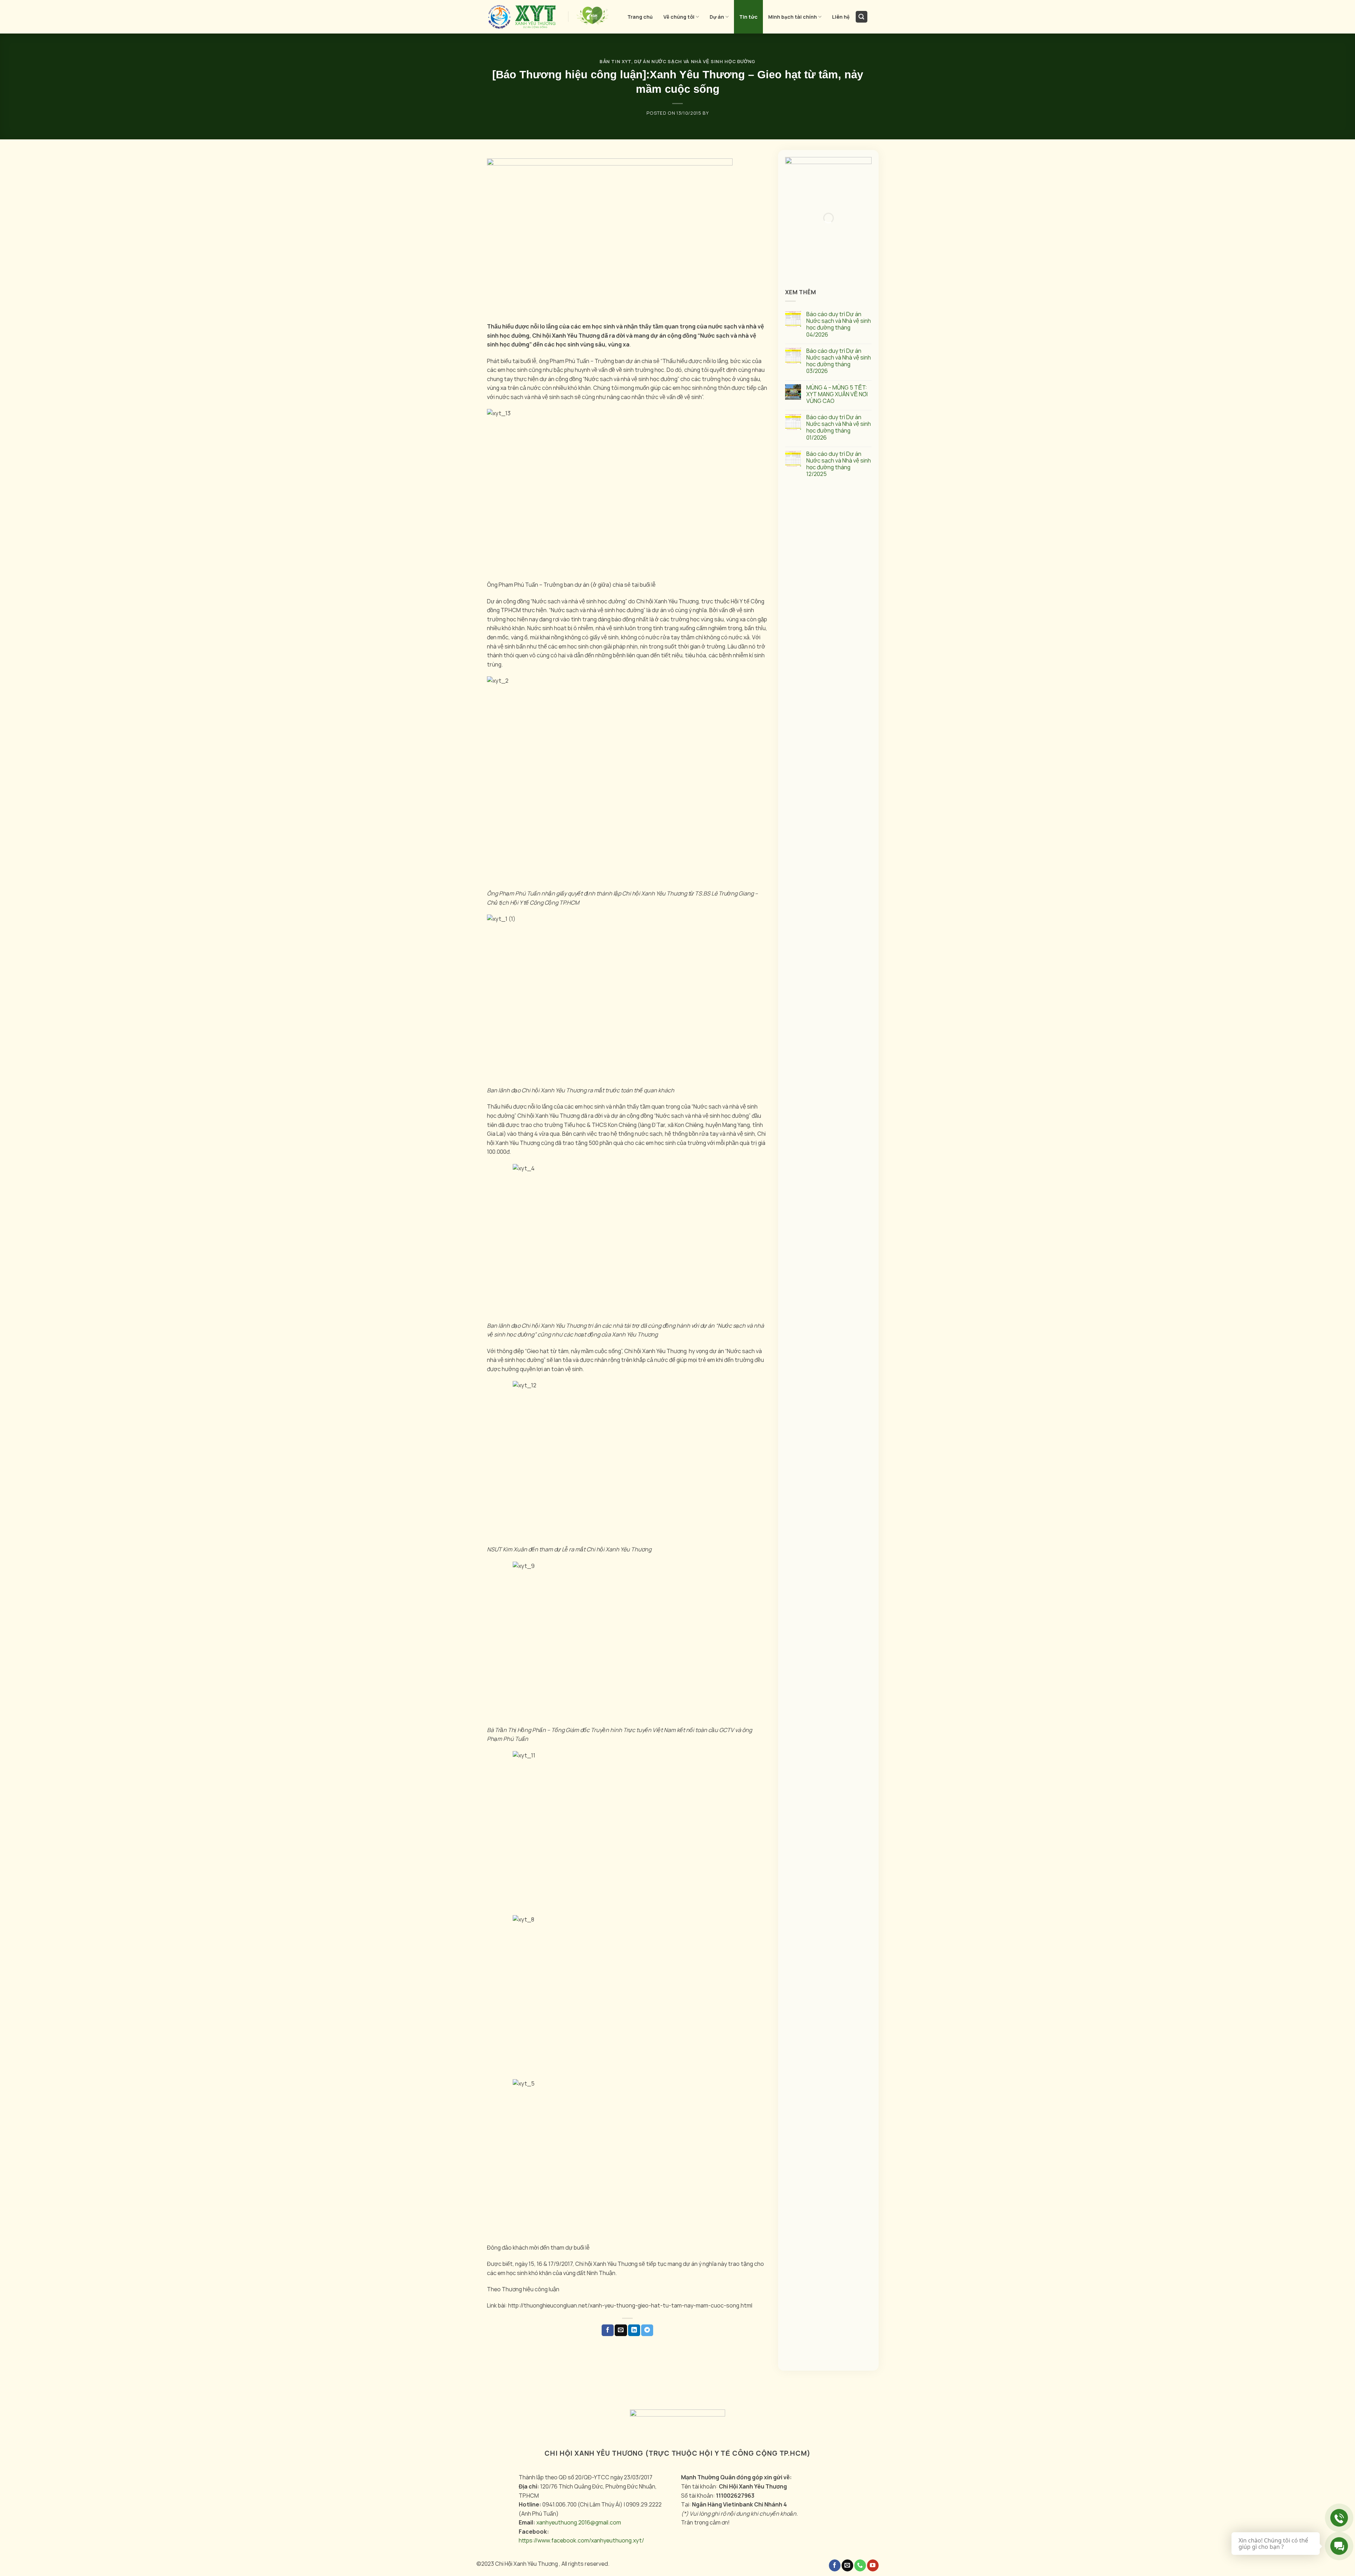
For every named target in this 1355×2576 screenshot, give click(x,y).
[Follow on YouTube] (873, 2565)
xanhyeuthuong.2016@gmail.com (579, 2522)
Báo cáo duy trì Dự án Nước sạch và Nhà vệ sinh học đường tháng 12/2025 (839, 464)
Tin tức (748, 17)
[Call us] (860, 2565)
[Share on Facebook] (608, 2330)
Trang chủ (640, 17)
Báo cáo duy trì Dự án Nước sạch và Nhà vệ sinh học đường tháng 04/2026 (839, 324)
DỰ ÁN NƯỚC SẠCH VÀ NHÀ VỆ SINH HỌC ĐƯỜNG (695, 61)
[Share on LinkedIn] (634, 2330)
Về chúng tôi (679, 17)
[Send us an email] (847, 2565)
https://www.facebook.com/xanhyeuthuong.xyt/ (581, 2540)
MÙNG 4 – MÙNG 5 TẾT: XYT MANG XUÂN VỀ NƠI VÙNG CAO (837, 394)
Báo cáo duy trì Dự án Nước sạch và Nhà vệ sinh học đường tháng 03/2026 (839, 361)
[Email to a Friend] (621, 2330)
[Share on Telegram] (647, 2330)
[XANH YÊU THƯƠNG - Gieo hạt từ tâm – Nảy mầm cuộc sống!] (522, 17)
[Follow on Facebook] (835, 2565)
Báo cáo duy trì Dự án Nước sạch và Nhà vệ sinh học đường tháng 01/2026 (839, 427)
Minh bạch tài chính (793, 17)
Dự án (717, 17)
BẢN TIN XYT (615, 61)
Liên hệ (841, 17)
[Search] (862, 17)
